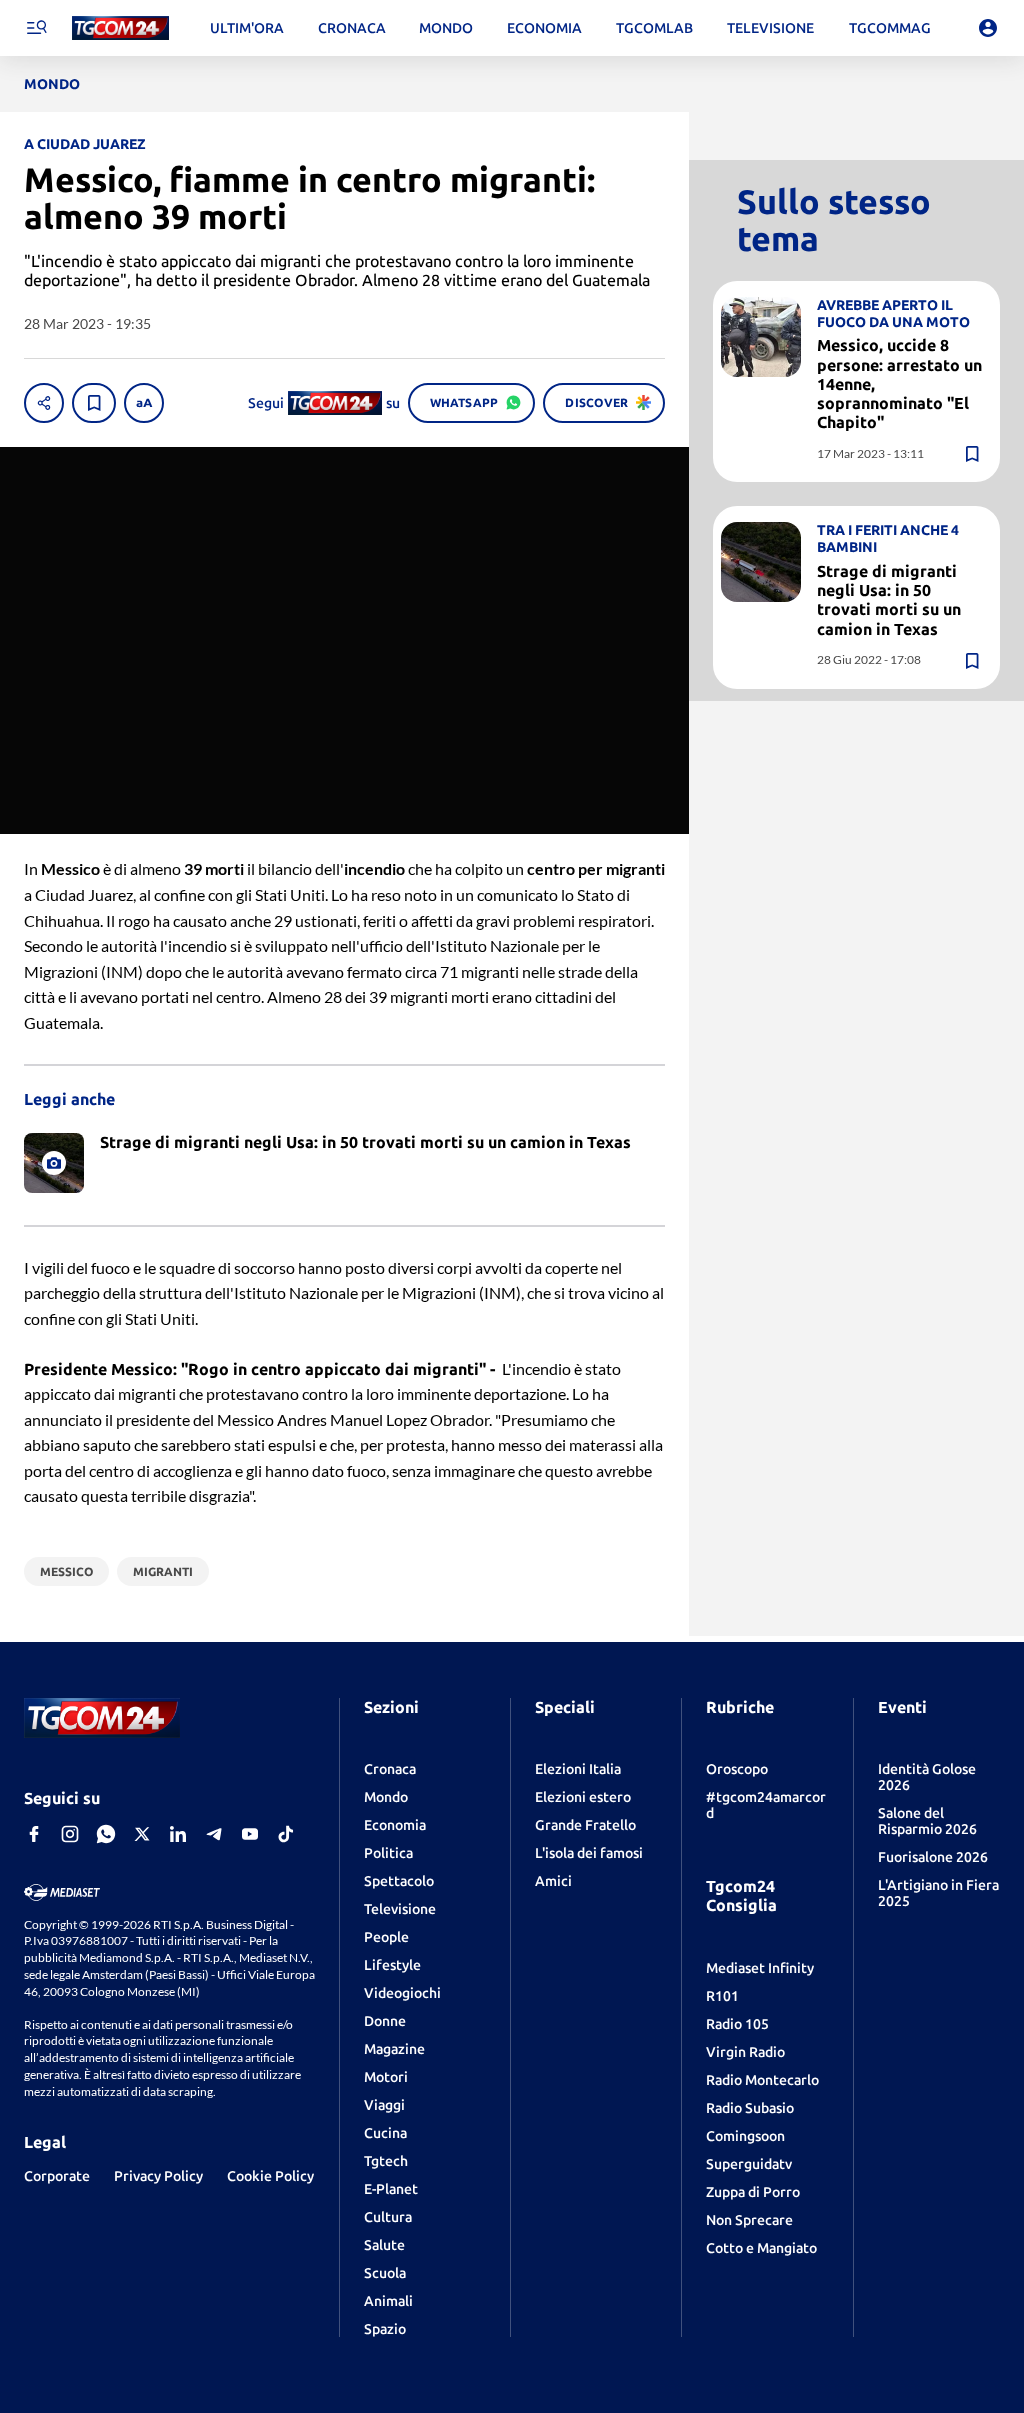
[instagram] (70, 1834)
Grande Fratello (585, 1825)
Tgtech (386, 2161)
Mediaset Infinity (760, 1968)
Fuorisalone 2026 (933, 1857)
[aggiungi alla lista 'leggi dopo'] (94, 403)
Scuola (385, 2273)
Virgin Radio (745, 2052)
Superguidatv (749, 2164)
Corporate (57, 2176)
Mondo (386, 1797)
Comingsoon (745, 2136)
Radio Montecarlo (762, 2080)
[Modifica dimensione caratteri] (144, 403)
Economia (395, 1825)
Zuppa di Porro (753, 2192)
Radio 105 (737, 2024)
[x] (142, 1834)
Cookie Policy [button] (270, 2176)
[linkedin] (178, 1834)
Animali (388, 2301)
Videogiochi (402, 1993)
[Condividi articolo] (44, 403)
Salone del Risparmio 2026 (927, 1821)
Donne (385, 2021)
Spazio (385, 2329)
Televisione (400, 1909)
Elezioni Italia (578, 1769)
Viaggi (384, 2105)
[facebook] (34, 1834)
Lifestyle (392, 1965)
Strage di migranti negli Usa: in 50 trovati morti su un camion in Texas (889, 600)
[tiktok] (286, 1834)
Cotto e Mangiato (761, 2248)
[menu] (36, 28)
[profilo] (988, 28)
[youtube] (250, 1834)
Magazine (394, 2049)
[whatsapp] (106, 1834)
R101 (722, 1996)
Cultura (388, 2217)
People (386, 1937)
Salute (384, 2245)
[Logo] (120, 28)
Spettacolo (399, 1881)
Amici (553, 1881)
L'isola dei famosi (589, 1853)
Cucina (385, 2133)
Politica (388, 1853)
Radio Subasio (750, 2108)
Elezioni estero (583, 1797)
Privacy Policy (158, 2176)
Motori (386, 2077)
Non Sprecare (749, 2220)
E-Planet (391, 2189)
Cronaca (390, 1769)
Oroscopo (737, 1769)
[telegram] (214, 1834)
